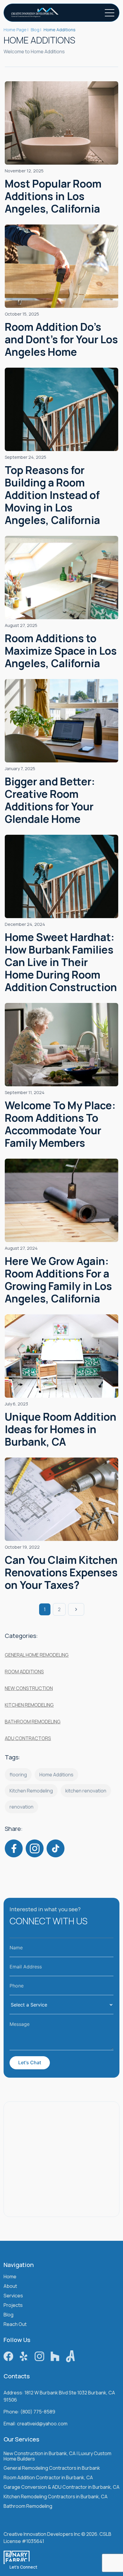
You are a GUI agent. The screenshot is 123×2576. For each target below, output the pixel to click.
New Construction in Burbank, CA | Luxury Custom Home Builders (57, 2456)
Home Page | (16, 30)
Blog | (36, 30)
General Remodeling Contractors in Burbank (52, 2468)
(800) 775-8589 (38, 2412)
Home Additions (56, 1775)
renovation (21, 1807)
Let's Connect (23, 2567)
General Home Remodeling (37, 1655)
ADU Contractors (28, 1738)
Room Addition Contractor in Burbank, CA (48, 2478)
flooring (18, 1775)
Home (10, 2277)
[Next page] (76, 1609)
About (10, 2286)
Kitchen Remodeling (29, 1705)
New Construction (29, 1688)
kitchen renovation (86, 1791)
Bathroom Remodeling (33, 1722)
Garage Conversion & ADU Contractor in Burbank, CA (61, 2487)
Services (13, 2296)
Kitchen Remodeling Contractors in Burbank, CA (56, 2497)
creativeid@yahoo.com (42, 2424)
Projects (13, 2306)
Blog (9, 2315)
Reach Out (15, 2325)
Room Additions (24, 1672)
